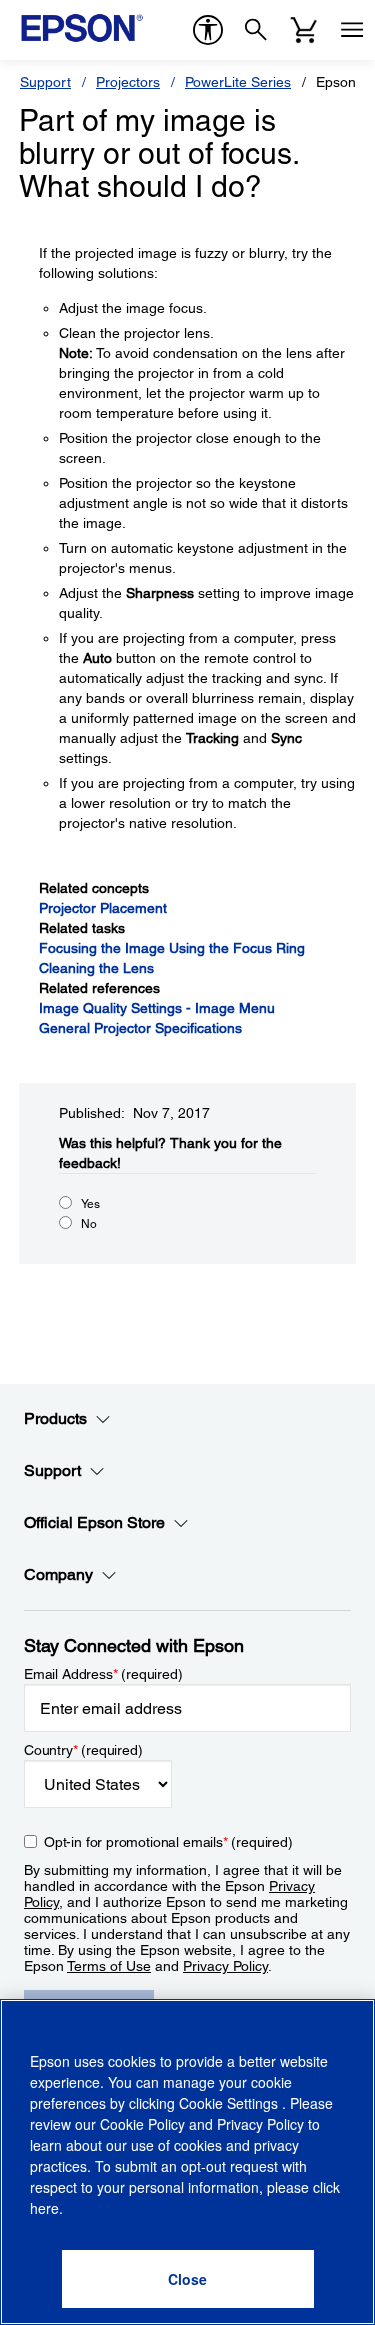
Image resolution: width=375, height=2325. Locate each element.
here (44, 2208)
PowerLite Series (238, 82)
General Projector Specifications (140, 1028)
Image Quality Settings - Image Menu (157, 1008)
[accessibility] (208, 30)
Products (55, 1418)
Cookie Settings (230, 2103)
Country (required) (83, 1750)
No (89, 1224)
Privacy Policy (225, 1966)
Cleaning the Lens (96, 968)
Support (45, 82)
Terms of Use (109, 1966)
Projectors (128, 82)
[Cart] (304, 30)
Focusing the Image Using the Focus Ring (172, 948)
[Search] (256, 30)
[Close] (188, 2279)
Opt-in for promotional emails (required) (168, 1842)
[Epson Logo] (82, 28)
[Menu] (352, 30)
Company (58, 1574)
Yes (90, 1204)
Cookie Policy (142, 2124)
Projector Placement (103, 908)
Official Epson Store (94, 1522)
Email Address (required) (103, 1674)
